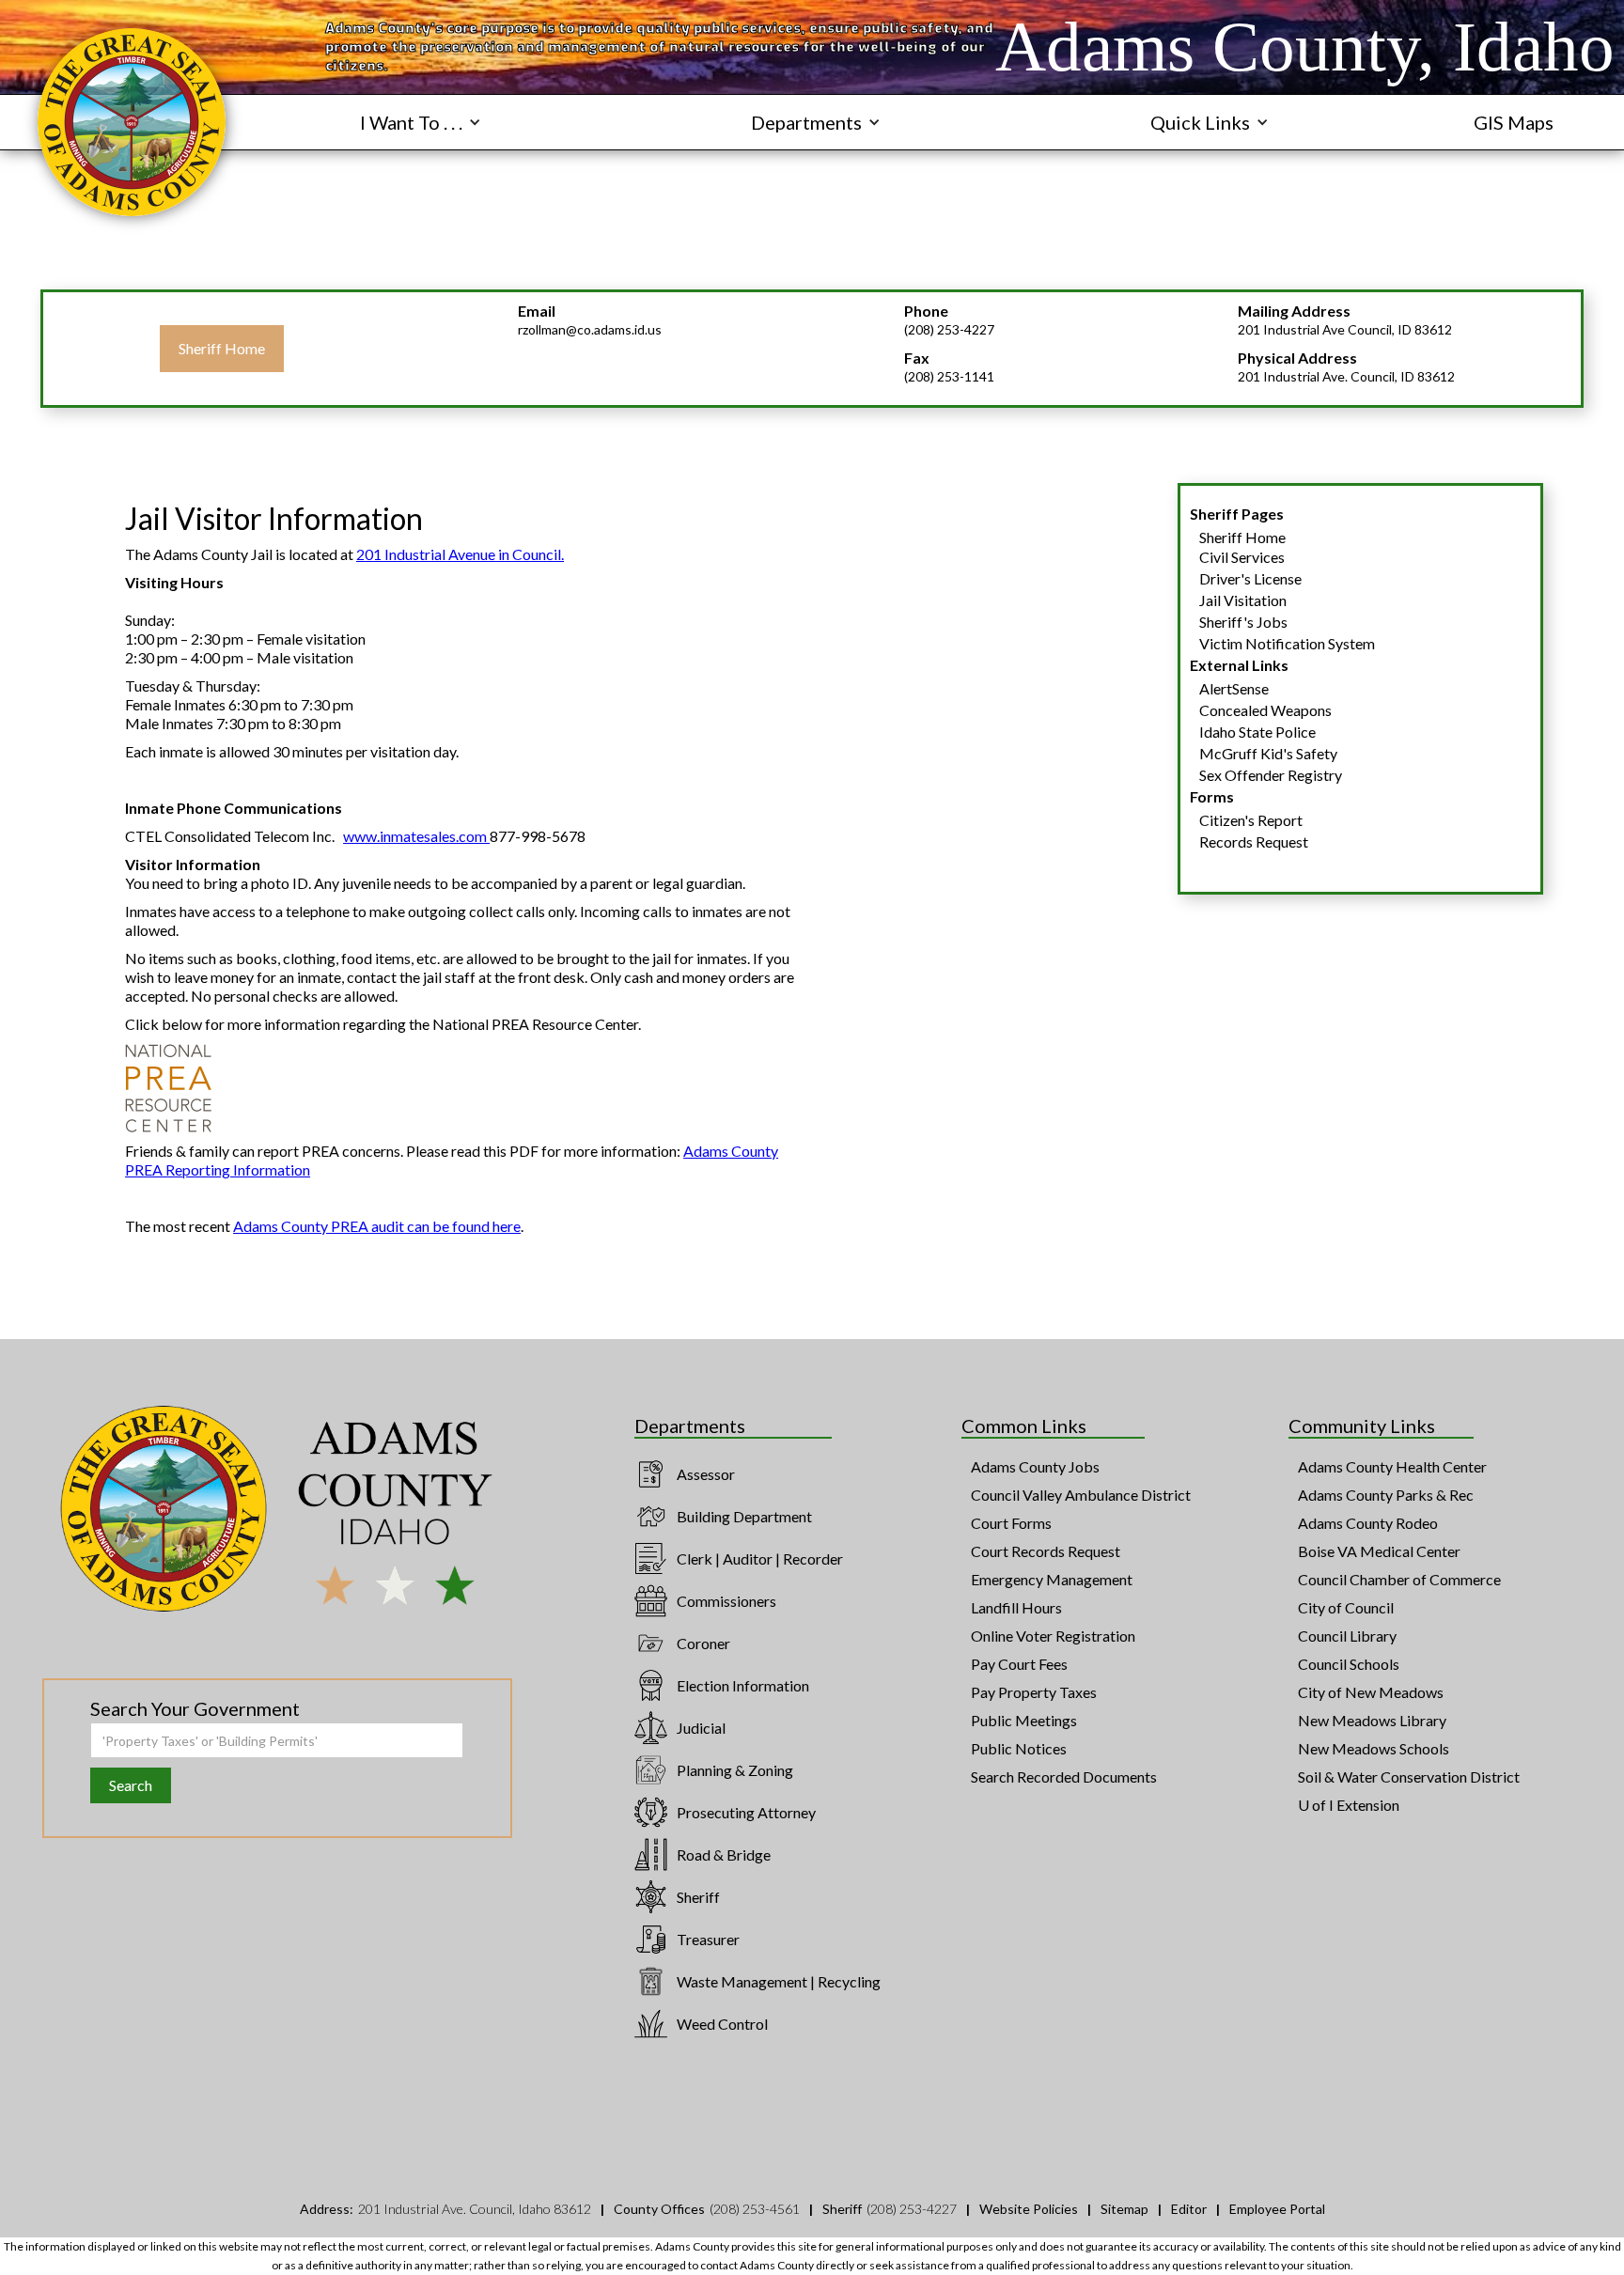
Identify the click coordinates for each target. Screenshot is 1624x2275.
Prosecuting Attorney (746, 1812)
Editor (1189, 2209)
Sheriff (698, 1897)
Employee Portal (1277, 2209)
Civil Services (1242, 557)
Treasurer (708, 1939)
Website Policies (1029, 2209)
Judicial (701, 1728)
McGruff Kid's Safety (1268, 753)
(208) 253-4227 (949, 329)
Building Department (744, 1516)
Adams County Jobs (1035, 1466)
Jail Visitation (1243, 600)
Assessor (706, 1474)
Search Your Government (195, 1708)
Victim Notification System (1287, 643)
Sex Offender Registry (1271, 775)
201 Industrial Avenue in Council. (460, 554)
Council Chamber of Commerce (1399, 1579)
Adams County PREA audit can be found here (377, 1226)
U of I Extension (1349, 1805)
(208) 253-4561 (755, 2209)
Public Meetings (1024, 1720)
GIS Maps (1514, 122)
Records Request (1254, 841)
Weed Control (722, 2024)
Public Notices (1019, 1748)
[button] (421, 122)
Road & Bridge (724, 1854)
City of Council (1346, 1607)
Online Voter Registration (1053, 1636)
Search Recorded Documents (1064, 1776)
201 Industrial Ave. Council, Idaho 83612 (475, 2209)
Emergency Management (1052, 1579)
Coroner (703, 1643)
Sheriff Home (222, 348)
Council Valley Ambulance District (1081, 1495)
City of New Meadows (1371, 1692)
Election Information (743, 1685)
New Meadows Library (1372, 1720)
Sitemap (1124, 2209)
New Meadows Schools (1374, 1748)
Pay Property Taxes (1034, 1692)
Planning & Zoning (735, 1770)
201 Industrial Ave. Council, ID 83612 (1346, 376)
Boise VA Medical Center (1379, 1551)
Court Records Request (1046, 1551)
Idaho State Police (1257, 732)
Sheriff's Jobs (1243, 622)
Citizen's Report (1251, 820)
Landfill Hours (1016, 1607)
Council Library (1347, 1636)
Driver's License (1250, 578)
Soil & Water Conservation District (1409, 1776)
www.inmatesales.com (416, 836)
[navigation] (132, 122)
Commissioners (726, 1601)
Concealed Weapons (1265, 710)
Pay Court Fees (1019, 1664)
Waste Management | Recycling (779, 1981)
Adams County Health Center (1392, 1466)
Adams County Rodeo (1368, 1523)
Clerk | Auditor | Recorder (760, 1558)
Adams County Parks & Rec (1386, 1495)
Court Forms (1011, 1523)
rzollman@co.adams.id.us (590, 329)
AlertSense (1234, 688)
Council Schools (1349, 1664)
